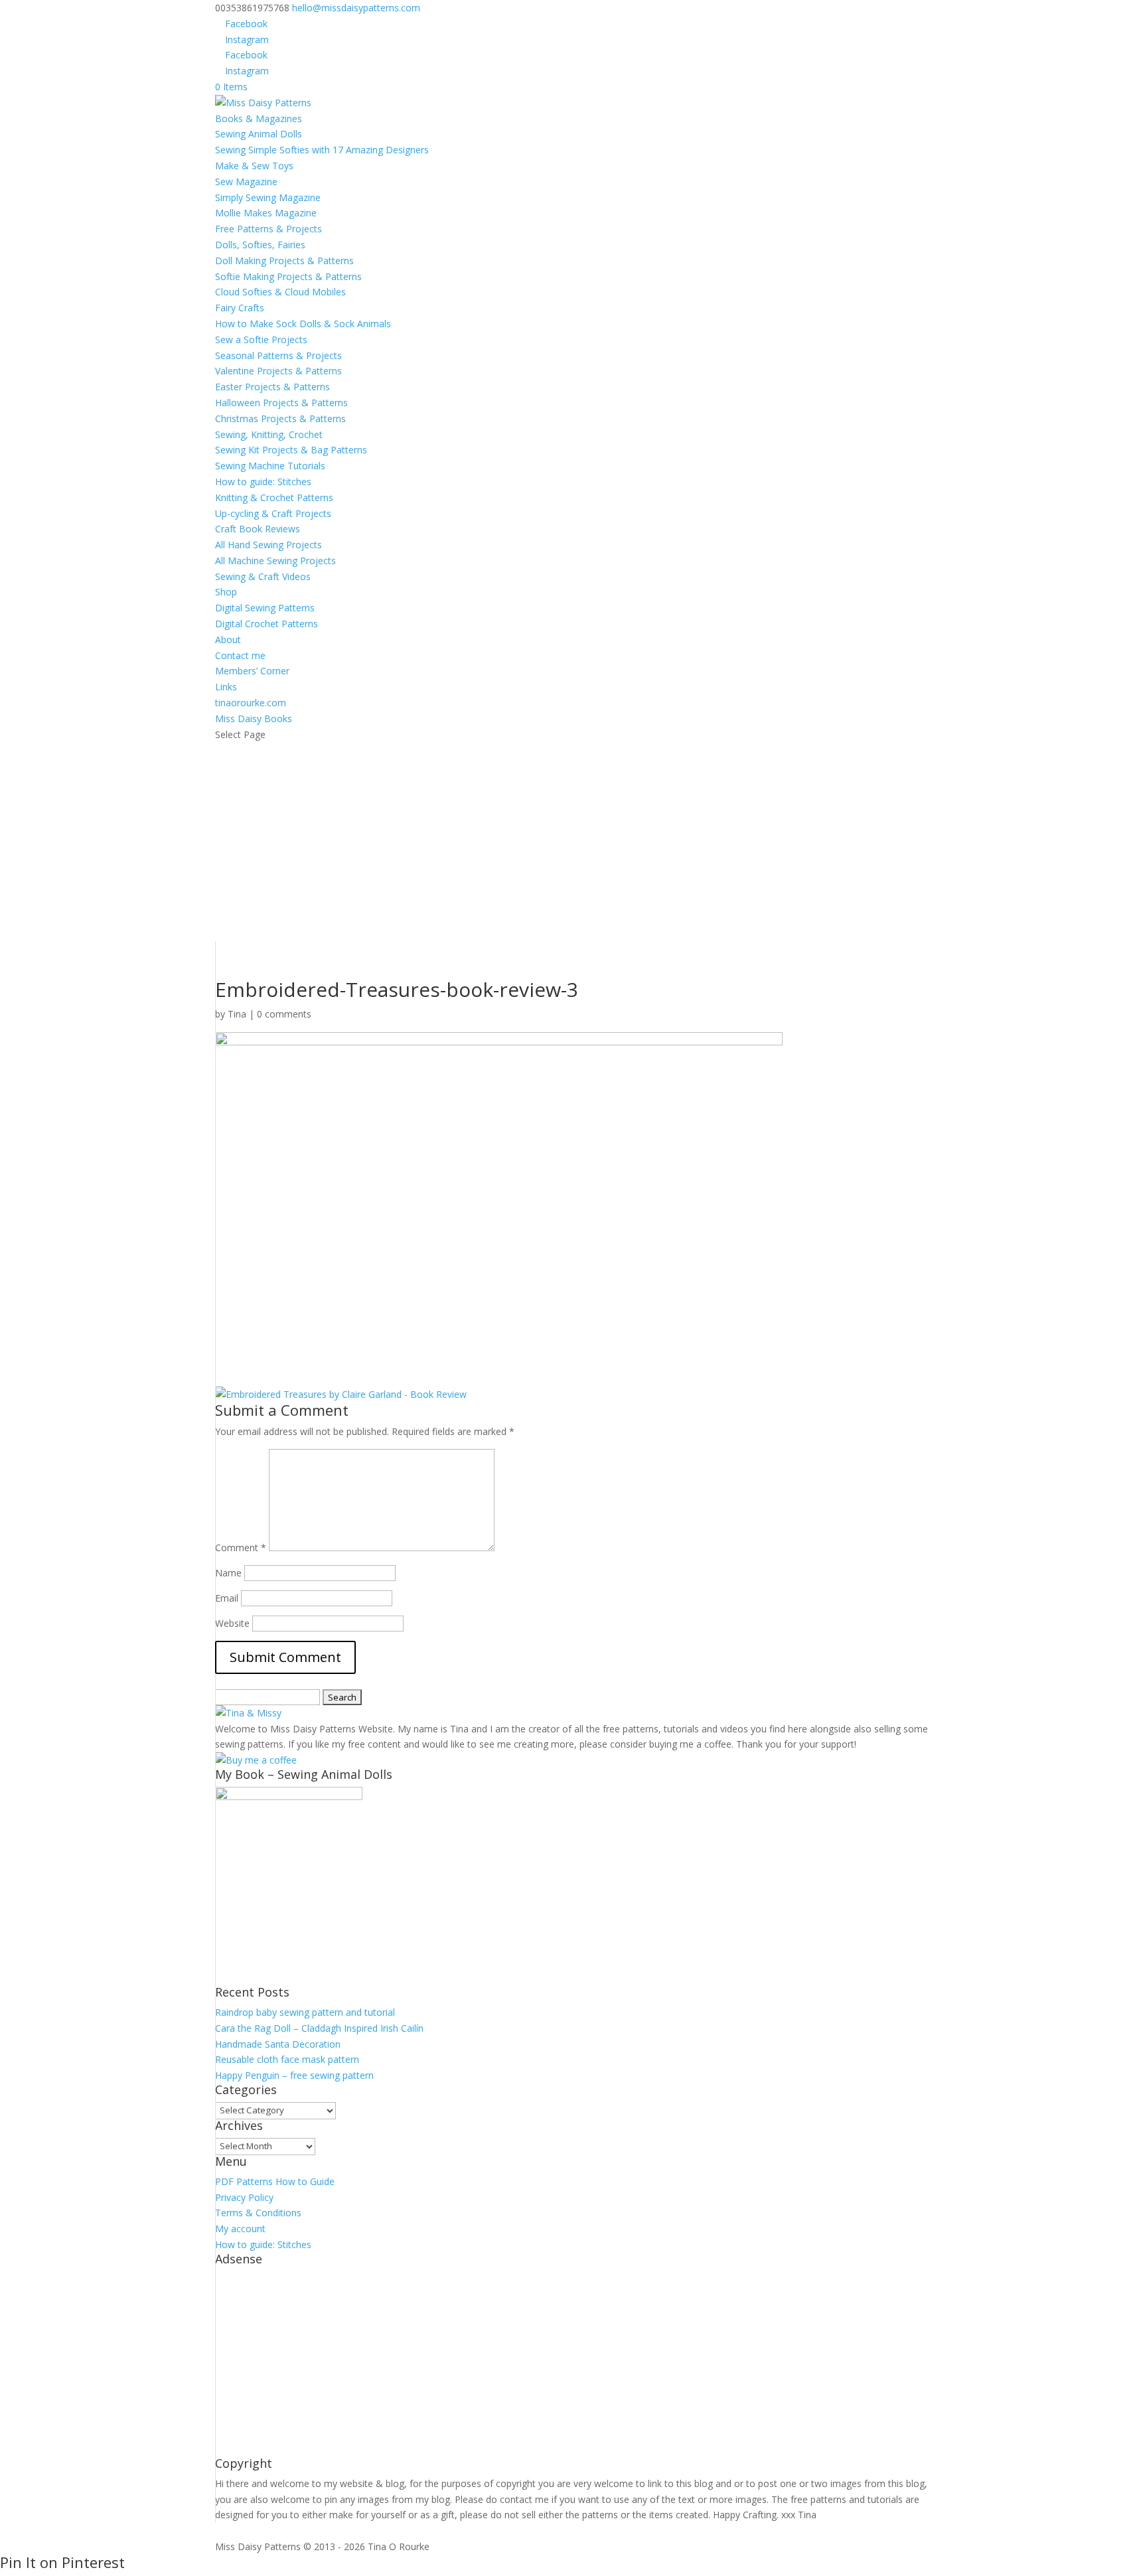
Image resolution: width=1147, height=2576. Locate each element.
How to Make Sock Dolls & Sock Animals (303, 324)
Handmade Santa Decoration (278, 2044)
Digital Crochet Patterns (267, 624)
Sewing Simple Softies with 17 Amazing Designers (322, 150)
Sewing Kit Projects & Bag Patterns (291, 450)
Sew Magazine (246, 182)
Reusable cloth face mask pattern (287, 2059)
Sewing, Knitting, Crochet (269, 434)
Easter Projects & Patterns (272, 387)
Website (232, 1623)
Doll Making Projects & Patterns (284, 261)
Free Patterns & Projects (268, 229)
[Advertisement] (573, 842)
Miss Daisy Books (254, 719)
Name (228, 1573)
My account (240, 2229)
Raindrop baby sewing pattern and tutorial (305, 2012)
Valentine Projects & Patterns (278, 371)
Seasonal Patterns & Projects (278, 355)
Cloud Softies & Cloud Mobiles (280, 292)
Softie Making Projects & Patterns (288, 276)
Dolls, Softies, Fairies (260, 245)
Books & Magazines (259, 118)
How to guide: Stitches (263, 482)
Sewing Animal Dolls (259, 134)
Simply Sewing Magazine (268, 197)
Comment (241, 1548)
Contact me (240, 655)
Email (227, 1598)
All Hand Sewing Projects (268, 545)
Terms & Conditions (258, 2213)
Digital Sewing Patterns (265, 608)
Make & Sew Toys (254, 166)
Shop (226, 592)
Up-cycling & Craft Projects (273, 513)
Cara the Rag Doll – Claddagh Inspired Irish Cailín (319, 2028)
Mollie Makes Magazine (266, 213)
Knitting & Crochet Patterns (274, 497)
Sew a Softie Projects (261, 340)
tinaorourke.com (251, 703)
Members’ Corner (252, 671)
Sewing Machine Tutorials (270, 466)
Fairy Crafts (240, 308)
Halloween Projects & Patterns (281, 403)
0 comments (284, 1014)
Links (226, 687)
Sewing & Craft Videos (263, 576)
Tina (237, 1014)
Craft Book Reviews (258, 529)
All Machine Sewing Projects (275, 561)
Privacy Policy (244, 2197)
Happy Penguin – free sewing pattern (294, 2075)
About (228, 640)
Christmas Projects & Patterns (280, 418)
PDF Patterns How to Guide (275, 2181)
